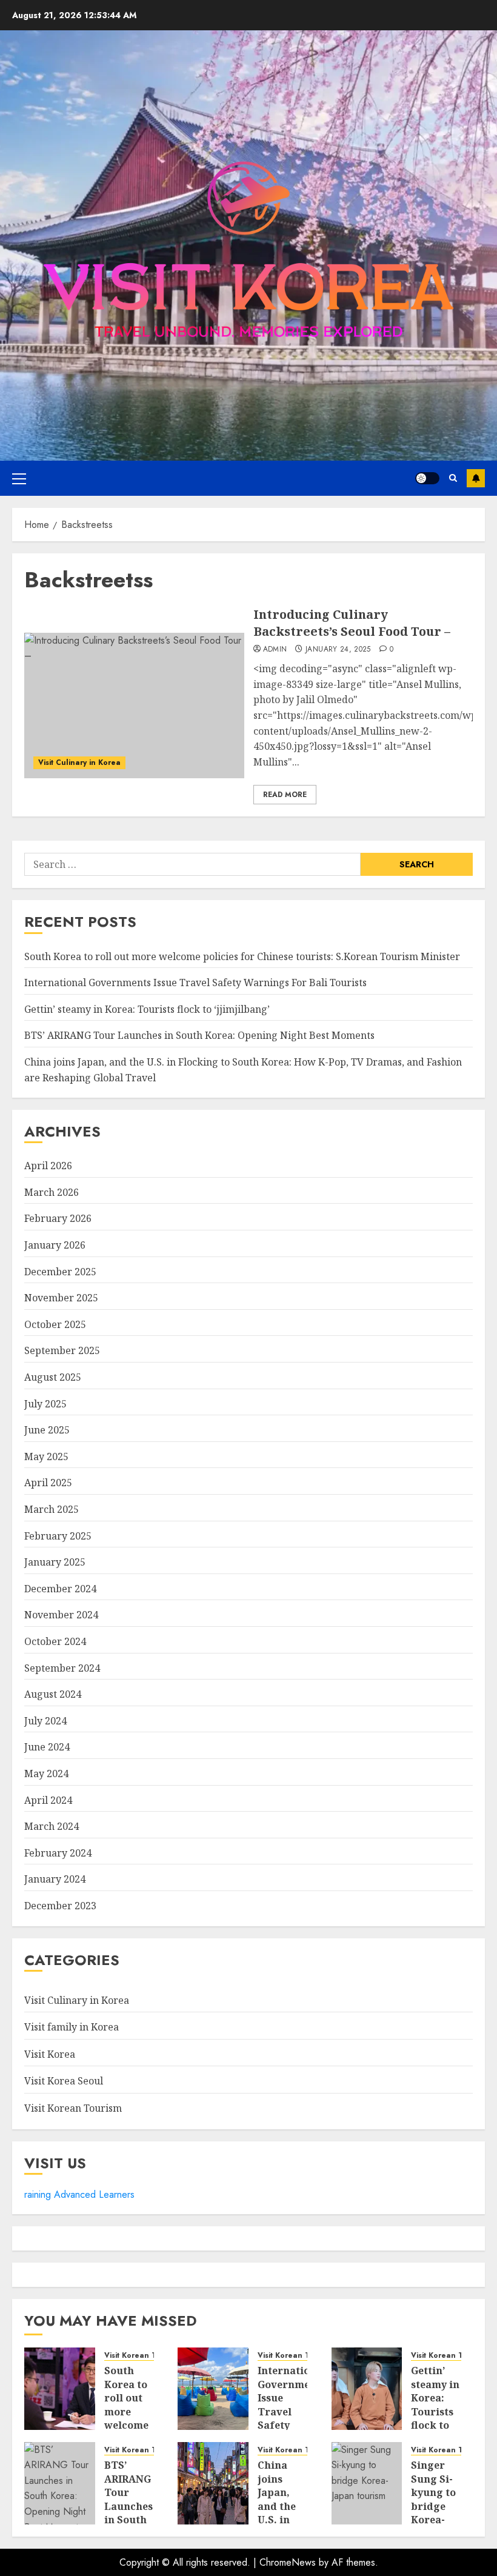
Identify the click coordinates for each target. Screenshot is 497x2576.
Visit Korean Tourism (73, 2108)
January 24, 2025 (338, 650)
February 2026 (58, 1218)
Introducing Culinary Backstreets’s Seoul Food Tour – (352, 623)
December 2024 (60, 1589)
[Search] (453, 478)
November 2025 (61, 1298)
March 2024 (52, 1826)
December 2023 (60, 1906)
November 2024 (61, 1615)
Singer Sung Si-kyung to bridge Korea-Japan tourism (433, 2506)
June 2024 (47, 1747)
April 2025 (48, 1483)
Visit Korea (50, 2054)
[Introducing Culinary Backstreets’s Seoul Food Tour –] (134, 706)
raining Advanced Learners (79, 2194)
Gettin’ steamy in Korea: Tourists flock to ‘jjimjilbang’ (147, 1009)
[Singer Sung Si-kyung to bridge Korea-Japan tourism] (367, 2483)
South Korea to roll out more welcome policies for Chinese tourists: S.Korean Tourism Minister (242, 956)
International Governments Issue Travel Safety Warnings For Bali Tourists (195, 983)
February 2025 (58, 1536)
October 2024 (55, 1641)
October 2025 (55, 1324)
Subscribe (476, 478)
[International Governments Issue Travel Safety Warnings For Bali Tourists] (213, 2389)
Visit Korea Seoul (64, 2081)
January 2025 (55, 1562)
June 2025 (47, 1430)
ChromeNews (288, 2562)
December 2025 (60, 1272)
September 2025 (62, 1350)
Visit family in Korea (72, 2027)
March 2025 (52, 1509)
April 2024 (48, 1800)
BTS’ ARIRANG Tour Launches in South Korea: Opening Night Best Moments (199, 1035)
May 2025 (46, 1457)
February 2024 (58, 1853)
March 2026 (52, 1192)
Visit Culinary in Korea (79, 762)
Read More (285, 795)
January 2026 (55, 1245)
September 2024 (62, 1668)
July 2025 (45, 1404)
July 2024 (45, 1721)
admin (275, 650)
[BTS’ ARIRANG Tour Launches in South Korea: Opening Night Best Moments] (60, 2483)
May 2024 (46, 1774)
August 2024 (53, 1694)
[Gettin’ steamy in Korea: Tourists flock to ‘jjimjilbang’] (367, 2389)
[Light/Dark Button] (427, 478)
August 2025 (53, 1377)
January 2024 (55, 1879)
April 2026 (48, 1166)
